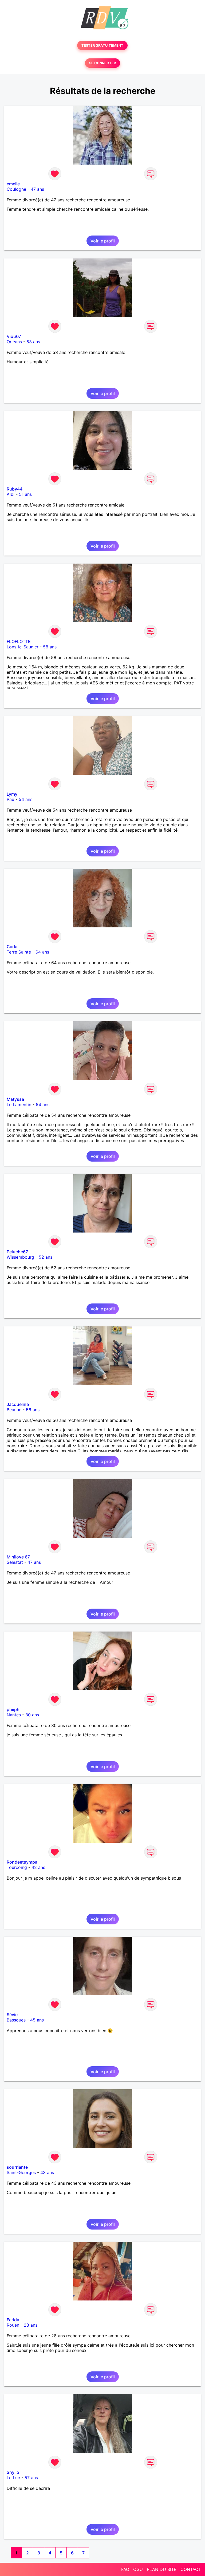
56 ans (33, 1410)
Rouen (13, 2325)
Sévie (12, 2015)
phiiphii (14, 1709)
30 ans (32, 1715)
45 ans (37, 2020)
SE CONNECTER (102, 63)
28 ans (31, 2325)
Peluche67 (17, 1252)
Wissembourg (20, 1257)
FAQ (125, 2569)
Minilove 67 (18, 1557)
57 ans (31, 2478)
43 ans (47, 2172)
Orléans (14, 342)
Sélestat (15, 1562)
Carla (12, 947)
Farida (13, 2320)
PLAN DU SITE (162, 2569)
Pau (10, 799)
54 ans (25, 799)
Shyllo (13, 2472)
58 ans (50, 647)
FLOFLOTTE (19, 641)
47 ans (37, 189)
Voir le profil (103, 241)
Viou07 (14, 336)
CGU (138, 2569)
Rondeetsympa (22, 1862)
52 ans (46, 1257)
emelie (13, 184)
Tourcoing (17, 1867)
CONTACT (191, 2569)
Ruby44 (15, 489)
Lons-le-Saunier (23, 647)
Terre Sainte (19, 952)
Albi (11, 494)
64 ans (42, 952)
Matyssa (15, 1099)
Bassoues (16, 2020)
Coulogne (16, 189)
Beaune (14, 1410)
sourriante (17, 2167)
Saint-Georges (21, 2172)
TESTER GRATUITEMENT (102, 45)
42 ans (38, 1867)
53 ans (33, 342)
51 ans (25, 494)
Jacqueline (18, 1404)
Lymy (12, 794)
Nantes (14, 1715)
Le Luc (13, 2478)
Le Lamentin (19, 1104)
